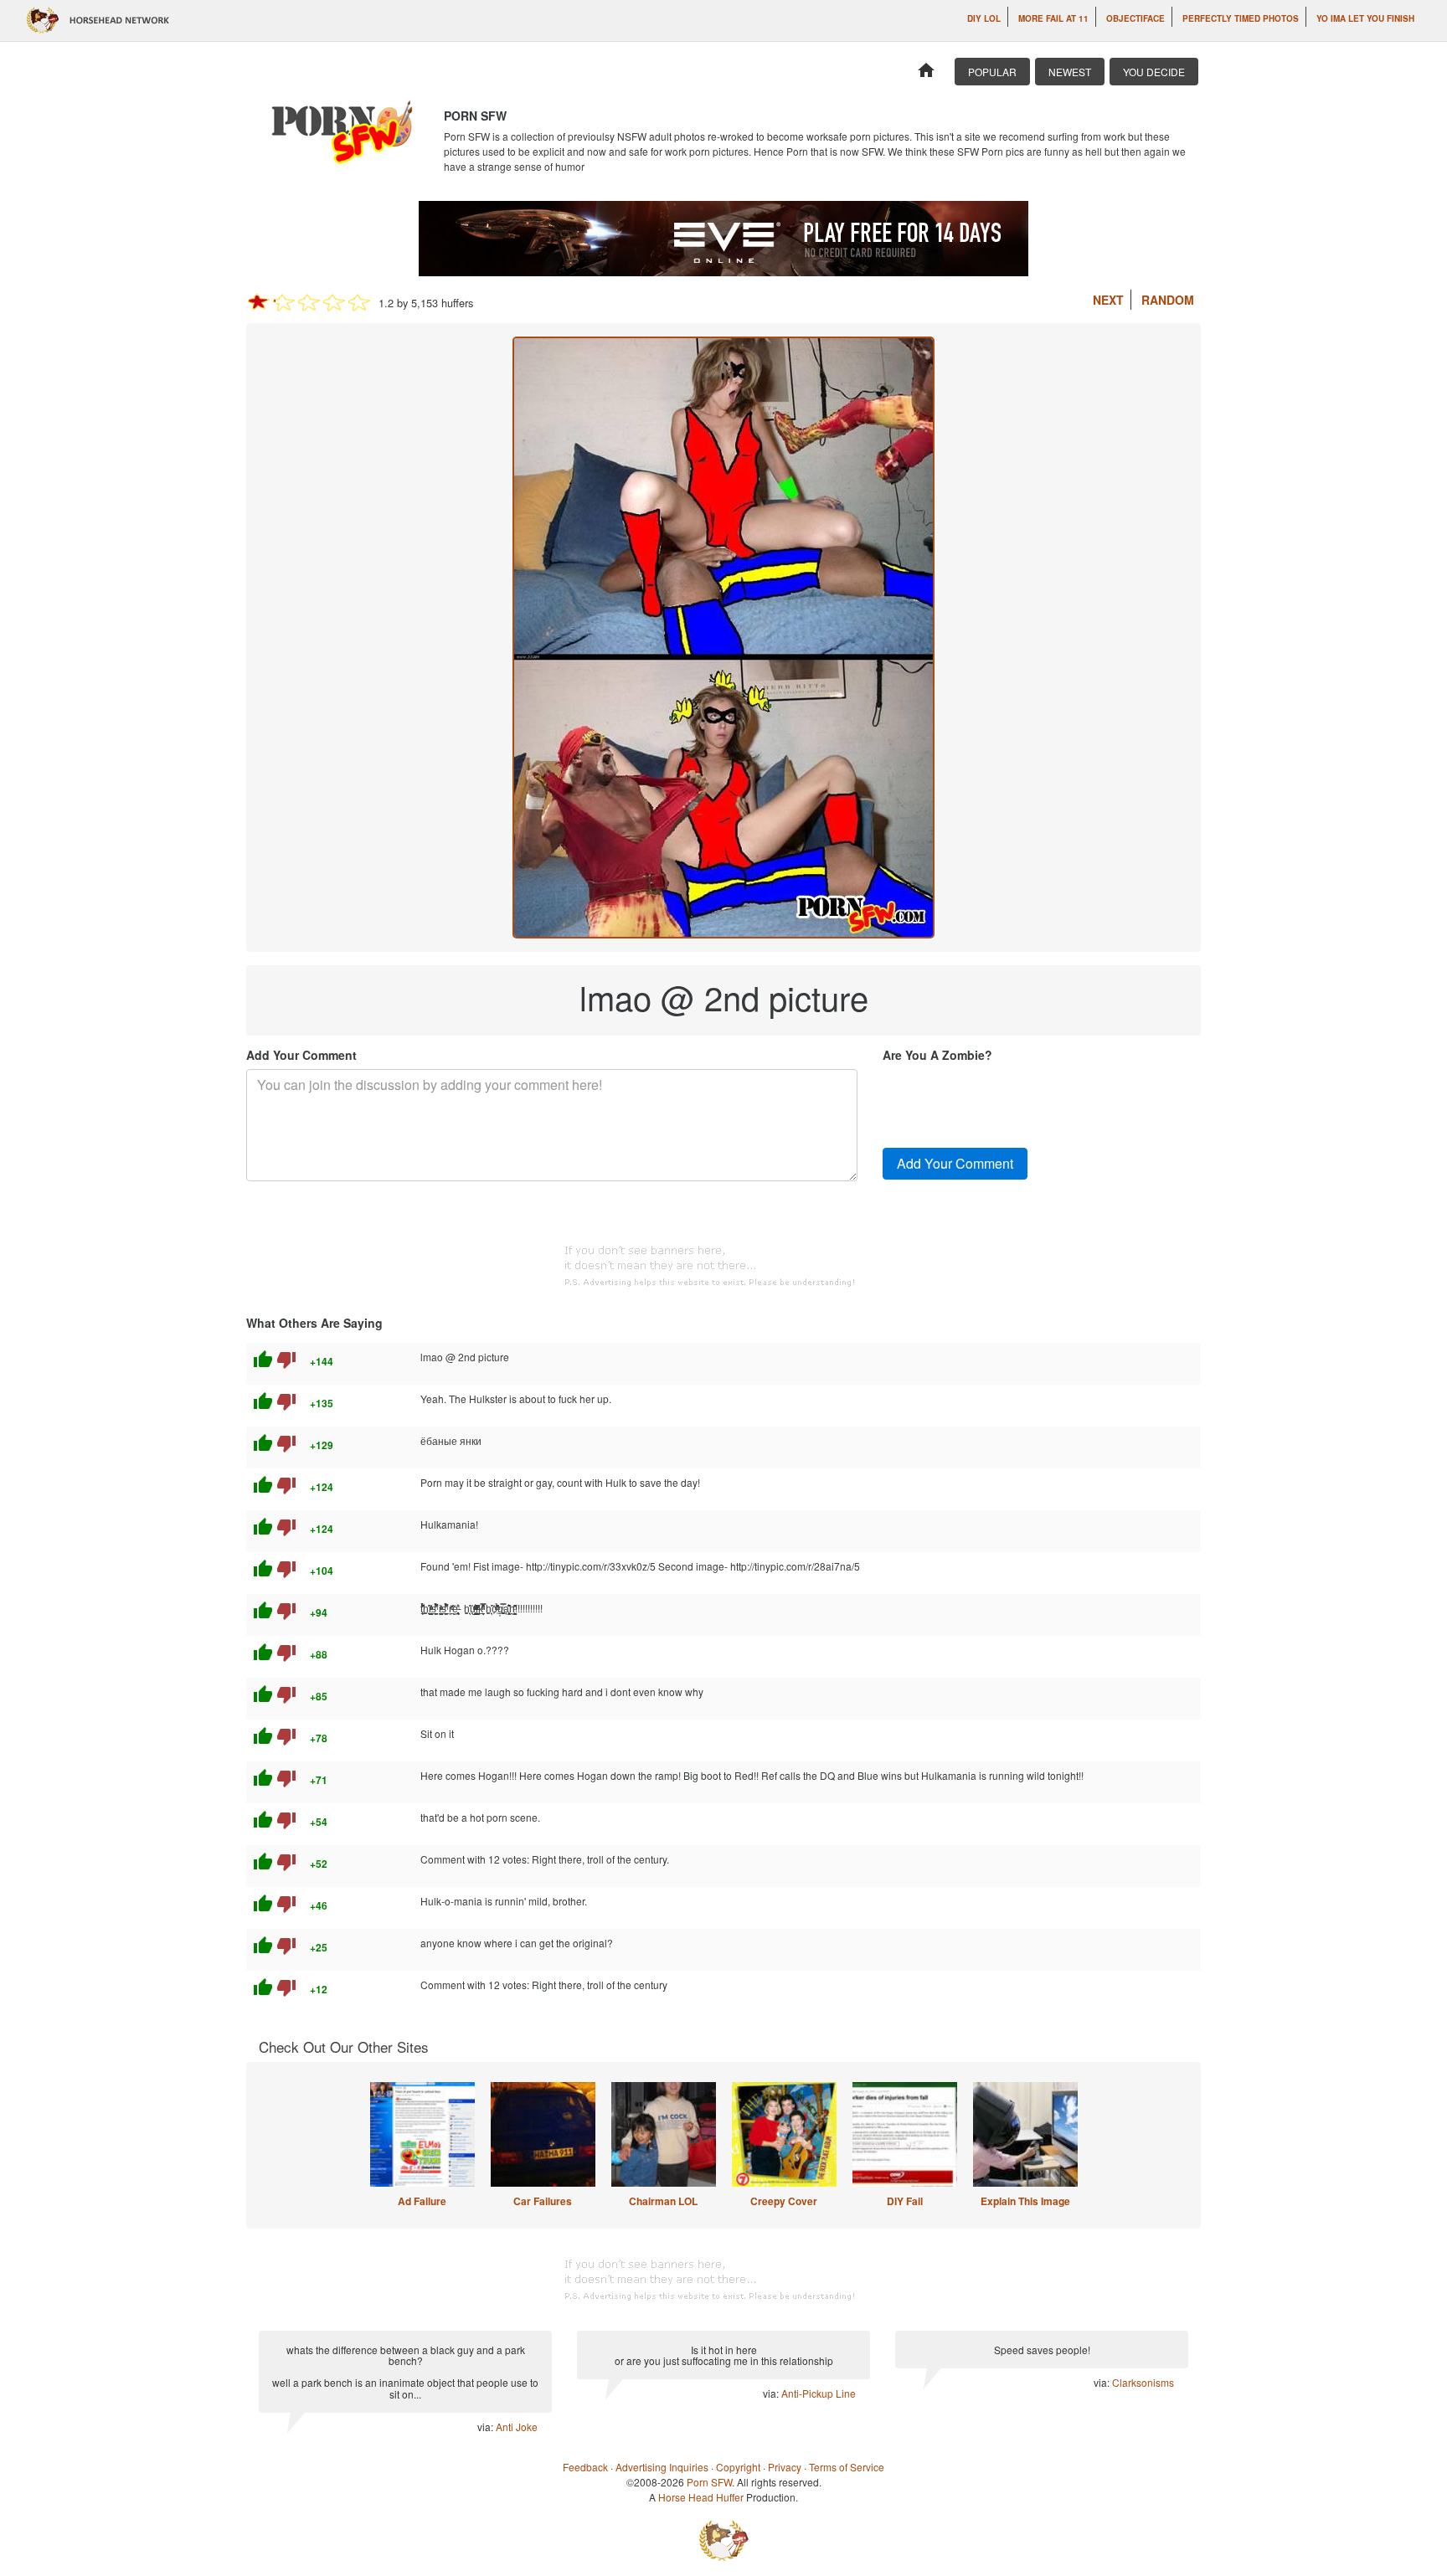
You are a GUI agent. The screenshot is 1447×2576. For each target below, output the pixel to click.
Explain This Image (1025, 2201)
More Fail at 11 (1053, 18)
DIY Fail (905, 2201)
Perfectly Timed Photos (1241, 18)
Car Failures (543, 2201)
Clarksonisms (1143, 2382)
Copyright (738, 2467)
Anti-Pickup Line (819, 2393)
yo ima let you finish (1365, 18)
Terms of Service (847, 2467)
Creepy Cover (784, 2201)
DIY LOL (984, 18)
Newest (1070, 72)
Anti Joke (517, 2427)
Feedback (585, 2467)
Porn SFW (709, 2482)
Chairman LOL (663, 2201)
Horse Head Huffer (701, 2497)
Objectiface (1135, 18)
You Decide (1154, 72)
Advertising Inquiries (662, 2467)
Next (1108, 300)
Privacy (785, 2467)
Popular (992, 72)
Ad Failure (422, 2201)
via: (487, 2427)
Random (1168, 300)
